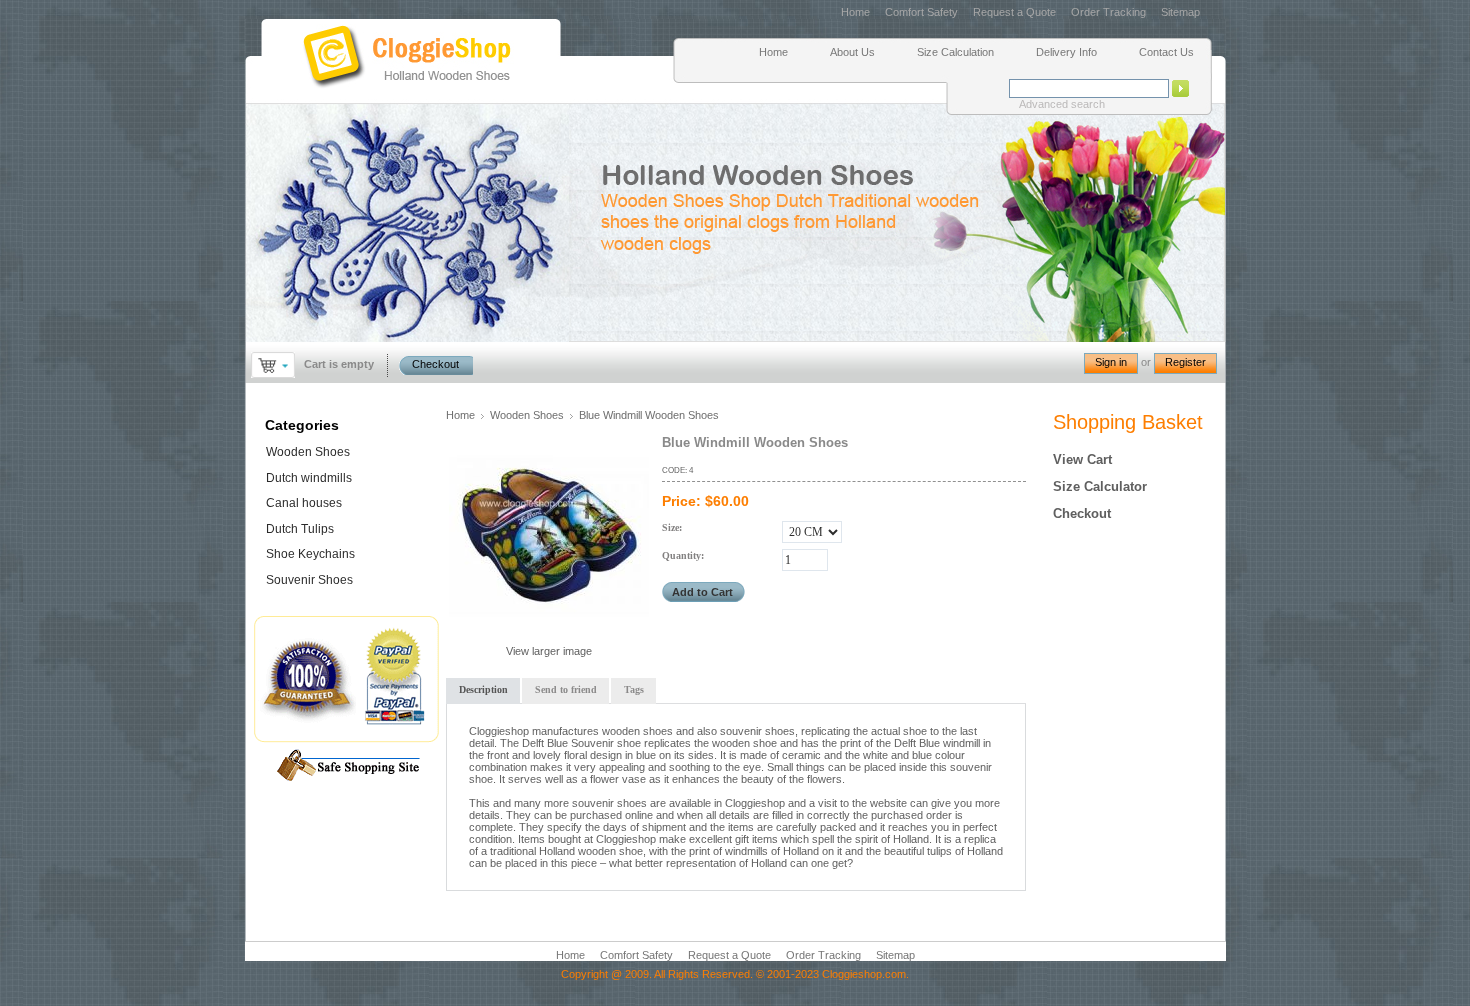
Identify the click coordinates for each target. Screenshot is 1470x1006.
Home (855, 12)
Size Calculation (955, 52)
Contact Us (1166, 52)
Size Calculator (1100, 486)
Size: (672, 527)
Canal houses (304, 503)
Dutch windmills (309, 478)
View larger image (549, 651)
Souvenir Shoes (309, 580)
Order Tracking (1108, 12)
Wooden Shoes (527, 415)
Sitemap (1180, 12)
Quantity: (683, 555)
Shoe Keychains (310, 554)
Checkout (435, 364)
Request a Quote (1014, 12)
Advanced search (1062, 104)
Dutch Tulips (300, 529)
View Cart (1082, 459)
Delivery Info (1066, 52)
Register (1185, 362)
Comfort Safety (923, 12)
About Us (852, 52)
